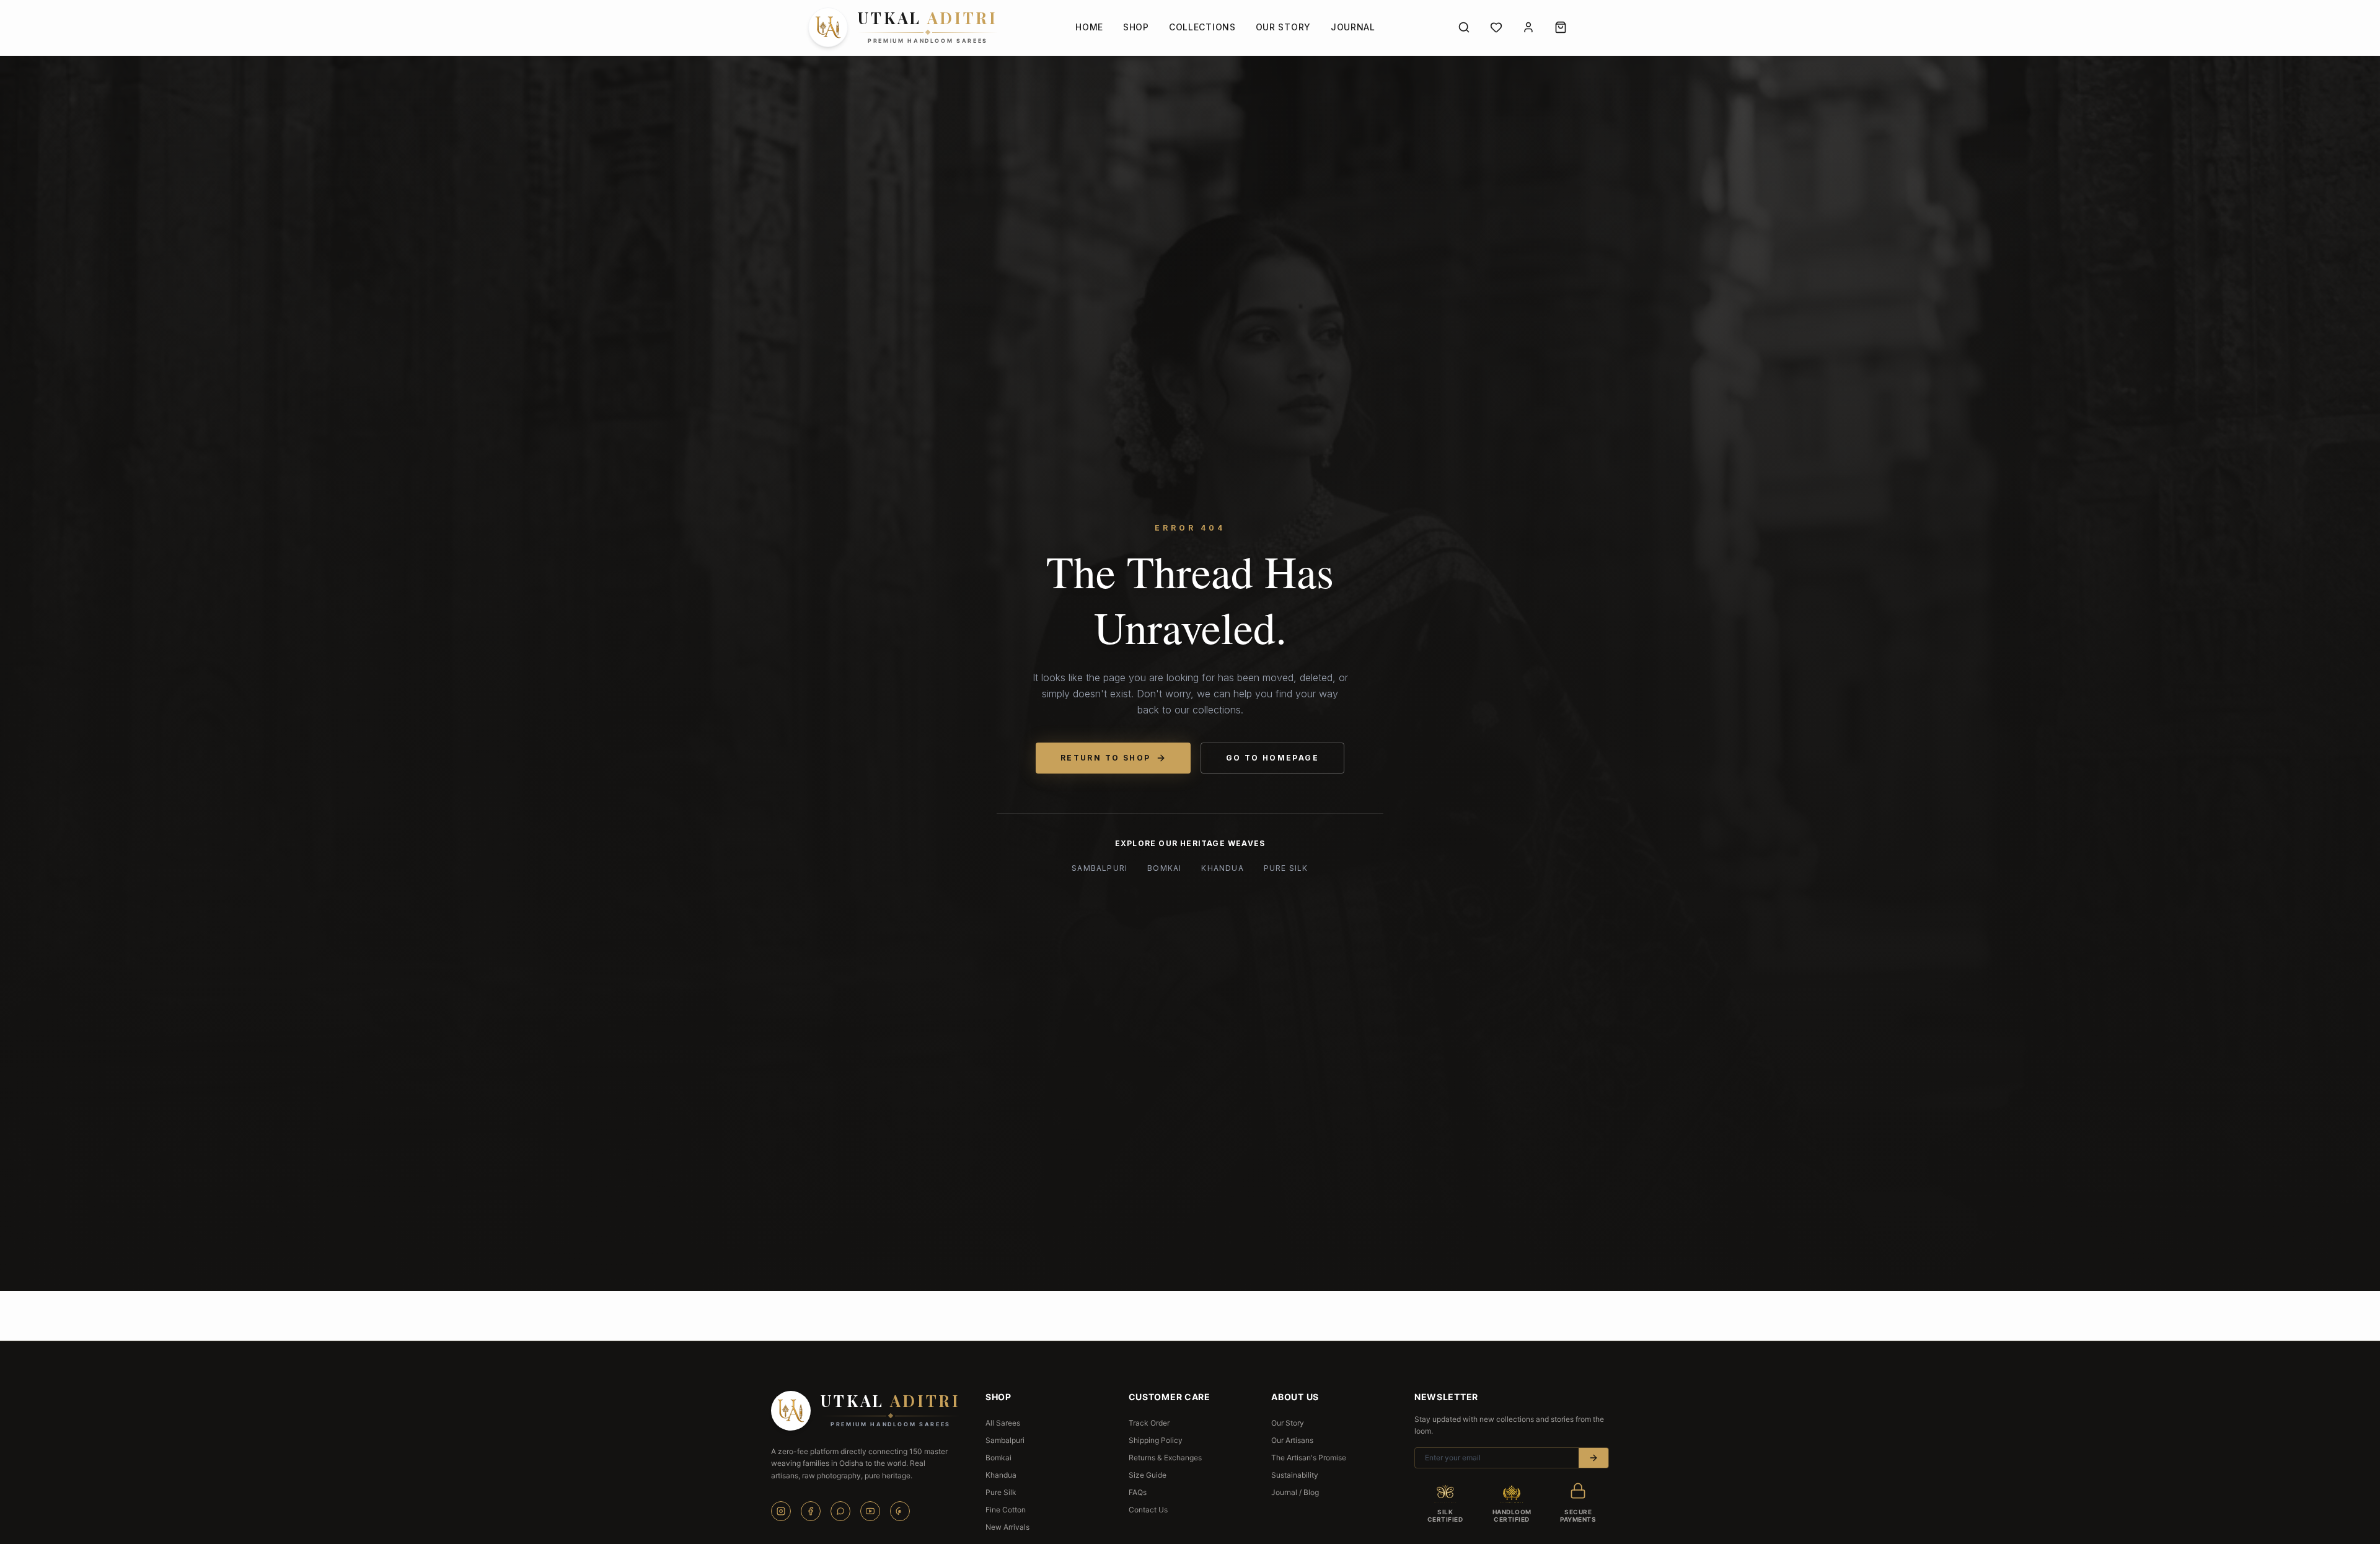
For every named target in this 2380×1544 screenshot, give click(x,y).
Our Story (1283, 27)
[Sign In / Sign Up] (1528, 27)
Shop (1136, 27)
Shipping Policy (1156, 1440)
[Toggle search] (1464, 27)
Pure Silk (1286, 868)
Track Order (1149, 1423)
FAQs (1138, 1492)
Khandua (1222, 868)
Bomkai (1164, 868)
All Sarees (1003, 1423)
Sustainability (1295, 1475)
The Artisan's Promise (1309, 1458)
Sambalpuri (1100, 868)
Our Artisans (1292, 1440)
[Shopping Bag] (1561, 27)
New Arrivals (1007, 1527)
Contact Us (1148, 1510)
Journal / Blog (1295, 1492)
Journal (1353, 27)
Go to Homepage (1273, 758)
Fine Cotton (1006, 1510)
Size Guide (1148, 1475)
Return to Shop (1106, 758)
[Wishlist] (1496, 27)
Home (1089, 27)
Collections (1202, 27)
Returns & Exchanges (1165, 1458)
